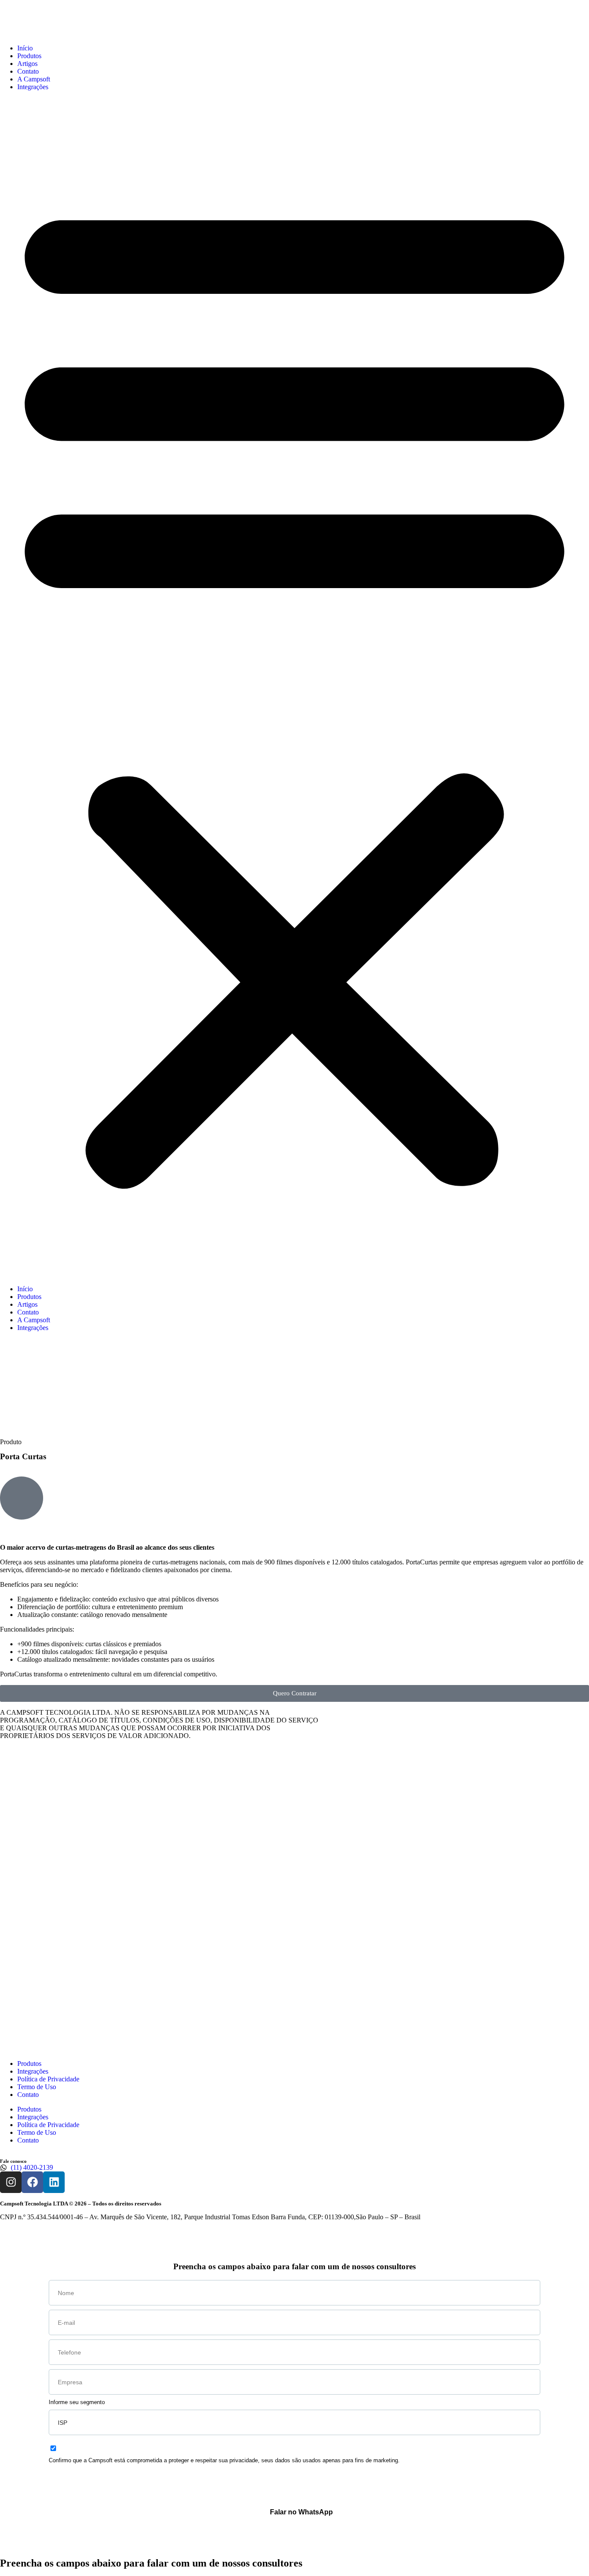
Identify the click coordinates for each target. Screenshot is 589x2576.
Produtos (29, 56)
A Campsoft (34, 79)
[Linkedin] (54, 2182)
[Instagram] (11, 2182)
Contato (28, 71)
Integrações (33, 87)
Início (25, 48)
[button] (294, 688)
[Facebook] (32, 2182)
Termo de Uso (37, 2087)
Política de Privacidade (48, 2079)
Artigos (27, 64)
